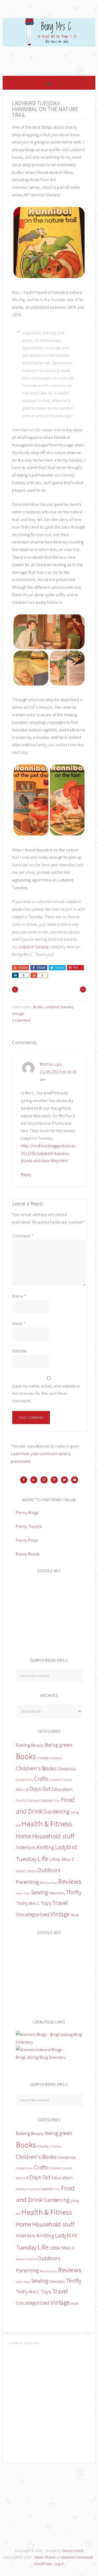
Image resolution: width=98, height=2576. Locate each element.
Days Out (40, 1789)
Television (57, 1893)
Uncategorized (33, 1914)
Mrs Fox (47, 1064)
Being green (59, 1745)
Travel (60, 1903)
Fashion (46, 1800)
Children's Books (36, 1768)
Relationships (48, 1883)
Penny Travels (29, 1526)
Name (19, 1296)
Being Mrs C (49, 44)
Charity (43, 1758)
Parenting (27, 1882)
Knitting (45, 1847)
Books (38, 1007)
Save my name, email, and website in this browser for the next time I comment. (46, 1393)
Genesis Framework (77, 2557)
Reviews (70, 1881)
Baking (23, 1745)
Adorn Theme (45, 2557)
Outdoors (49, 1870)
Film (57, 1801)
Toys (46, 1903)
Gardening (56, 1811)
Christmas (67, 1769)
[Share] (15, 975)
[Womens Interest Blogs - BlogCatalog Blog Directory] (49, 2057)
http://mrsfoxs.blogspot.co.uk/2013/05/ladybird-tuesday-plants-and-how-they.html (48, 1153)
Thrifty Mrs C (28, 1903)
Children (56, 1758)
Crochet (55, 1780)
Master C (21, 1871)
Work (75, 1915)
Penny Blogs (27, 1512)
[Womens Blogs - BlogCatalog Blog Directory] (49, 2042)
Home (24, 1836)
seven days (23, 1893)
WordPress (43, 2564)
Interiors (26, 1847)
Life (43, 1859)
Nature (32, 1871)
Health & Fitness (47, 1824)
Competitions (25, 1780)
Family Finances (27, 1801)
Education (62, 1789)
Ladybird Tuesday (34, 947)
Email (19, 1323)
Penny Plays (27, 1540)
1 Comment (21, 1020)
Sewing (40, 1892)
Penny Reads (28, 1554)
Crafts (41, 1779)
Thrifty (74, 1892)
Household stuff (53, 1836)
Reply (26, 1174)
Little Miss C (62, 1859)
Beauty (38, 1745)
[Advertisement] (55, 1612)
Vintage (18, 1014)
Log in (59, 2564)
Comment (23, 1236)
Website (20, 1351)
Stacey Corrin (73, 2551)
